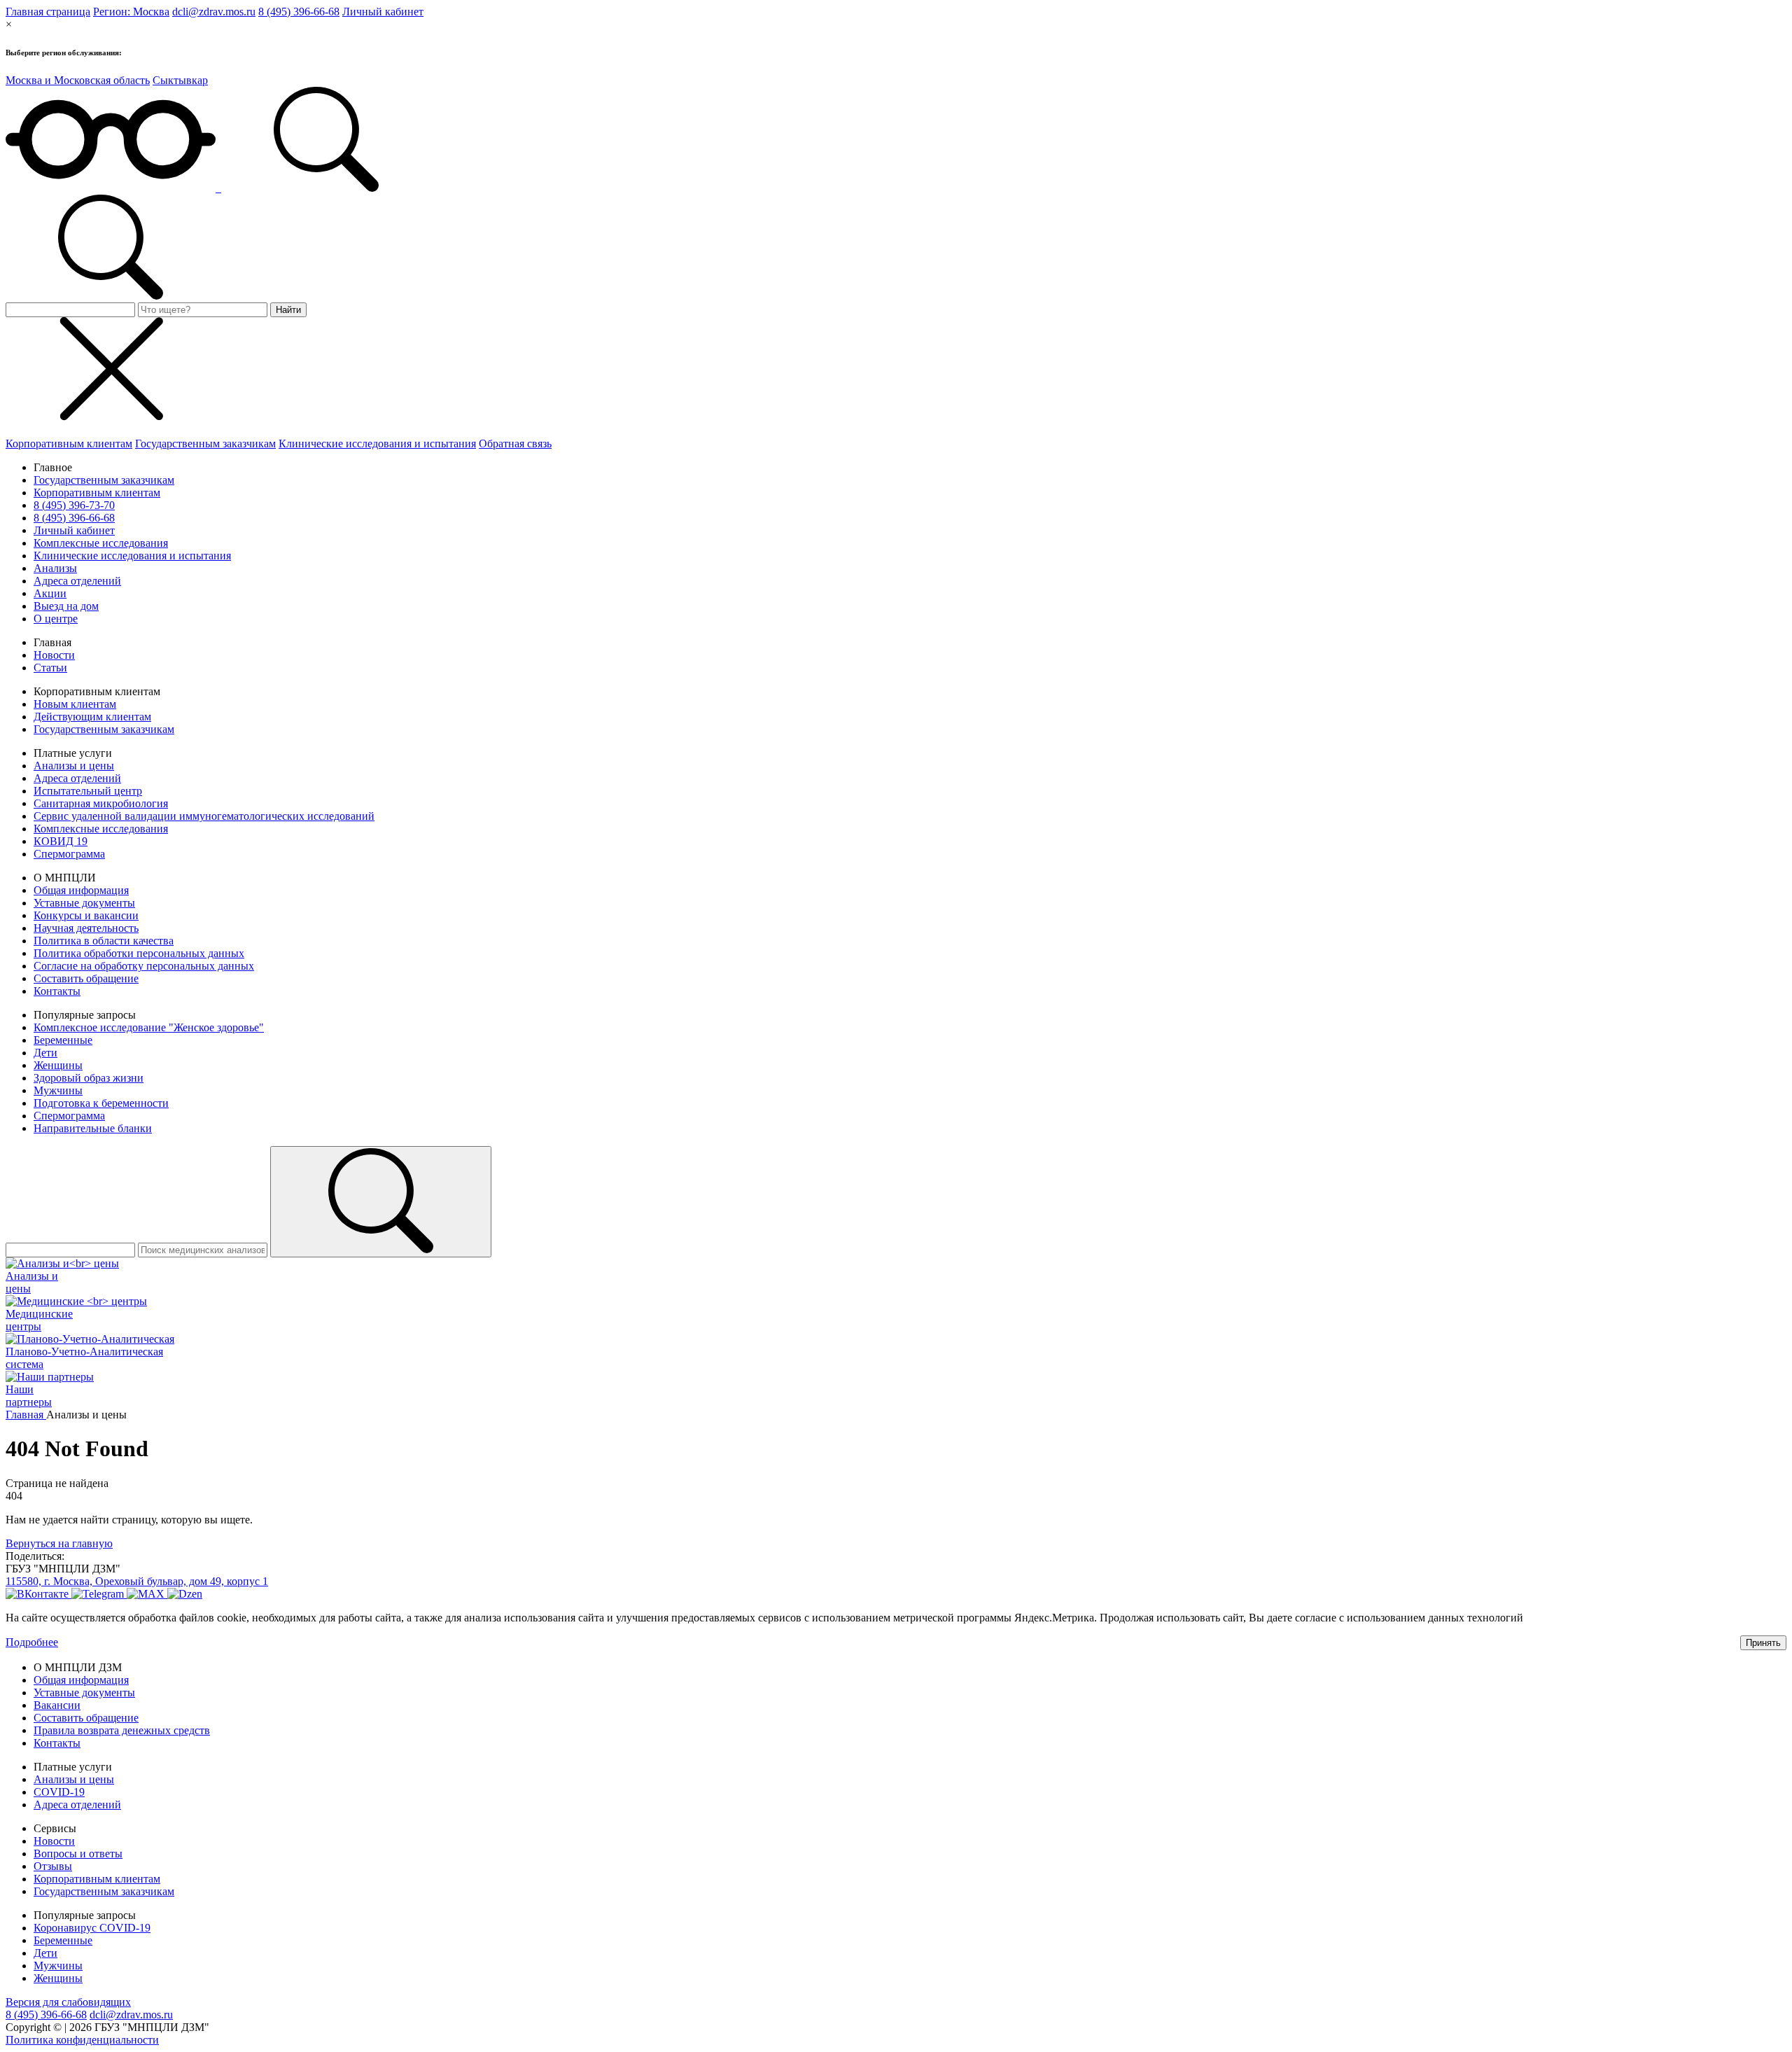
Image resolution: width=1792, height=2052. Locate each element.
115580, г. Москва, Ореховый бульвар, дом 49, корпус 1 (137, 1581)
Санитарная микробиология (101, 803)
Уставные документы (84, 903)
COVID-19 (59, 1792)
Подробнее (32, 1642)
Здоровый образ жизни (89, 1078)
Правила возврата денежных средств (122, 1730)
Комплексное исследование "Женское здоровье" (149, 1027)
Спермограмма (69, 854)
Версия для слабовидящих (68, 2002)
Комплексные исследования (101, 543)
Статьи (50, 668)
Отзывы (53, 1866)
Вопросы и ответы (78, 1854)
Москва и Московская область (78, 80)
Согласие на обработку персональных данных (144, 966)
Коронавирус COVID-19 (92, 1928)
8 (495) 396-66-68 (299, 12)
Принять (1763, 1643)
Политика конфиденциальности (82, 2040)
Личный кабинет (383, 12)
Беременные (63, 1040)
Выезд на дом (66, 606)
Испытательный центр (88, 791)
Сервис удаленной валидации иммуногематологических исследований (204, 816)
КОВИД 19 (61, 841)
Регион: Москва (131, 12)
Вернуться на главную (59, 1543)
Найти (288, 310)
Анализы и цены (74, 766)
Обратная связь (515, 444)
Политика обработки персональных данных (139, 953)
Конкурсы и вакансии (86, 915)
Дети (45, 1053)
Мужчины (58, 1090)
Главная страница (48, 12)
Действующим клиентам (92, 717)
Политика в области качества (104, 941)
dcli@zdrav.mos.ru (214, 12)
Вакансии (57, 1705)
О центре (56, 619)
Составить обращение (86, 978)
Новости (54, 655)
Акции (50, 593)
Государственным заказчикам (205, 444)
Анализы (55, 568)
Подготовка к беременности (101, 1103)
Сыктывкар (180, 80)
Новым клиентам (75, 704)
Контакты (57, 991)
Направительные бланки (93, 1128)
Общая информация (81, 890)
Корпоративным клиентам (69, 444)
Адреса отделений (77, 581)
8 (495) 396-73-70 (74, 505)
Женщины (58, 1065)
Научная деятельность (86, 928)
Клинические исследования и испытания (377, 444)
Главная (26, 1415)
